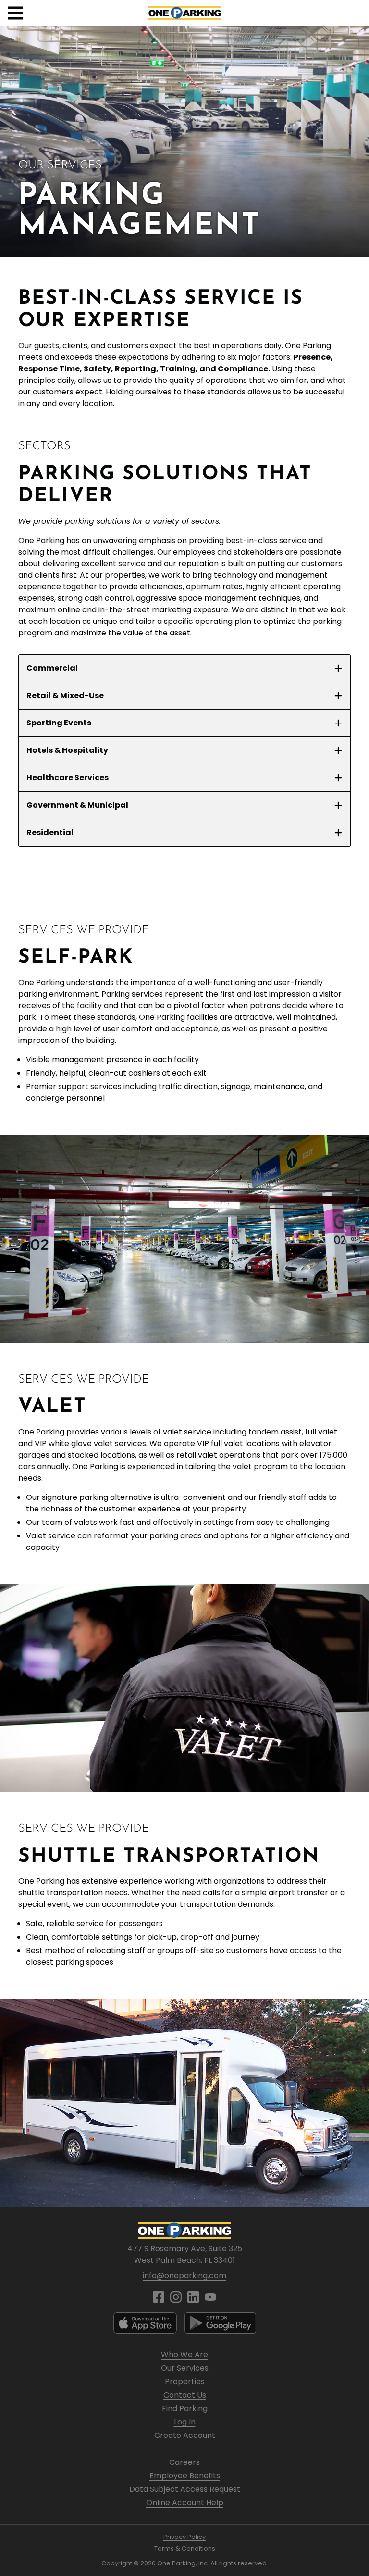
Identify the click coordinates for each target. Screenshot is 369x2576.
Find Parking (185, 2408)
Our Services (185, 2368)
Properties (185, 2381)
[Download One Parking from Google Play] (220, 2323)
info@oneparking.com (184, 2276)
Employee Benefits (185, 2476)
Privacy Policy (184, 2537)
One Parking (185, 13)
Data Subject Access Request (185, 2489)
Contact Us (185, 2395)
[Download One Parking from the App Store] (145, 2323)
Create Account (185, 2435)
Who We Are (184, 2354)
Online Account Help (185, 2503)
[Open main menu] (15, 13)
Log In (185, 2422)
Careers (184, 2462)
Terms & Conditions (185, 2548)
